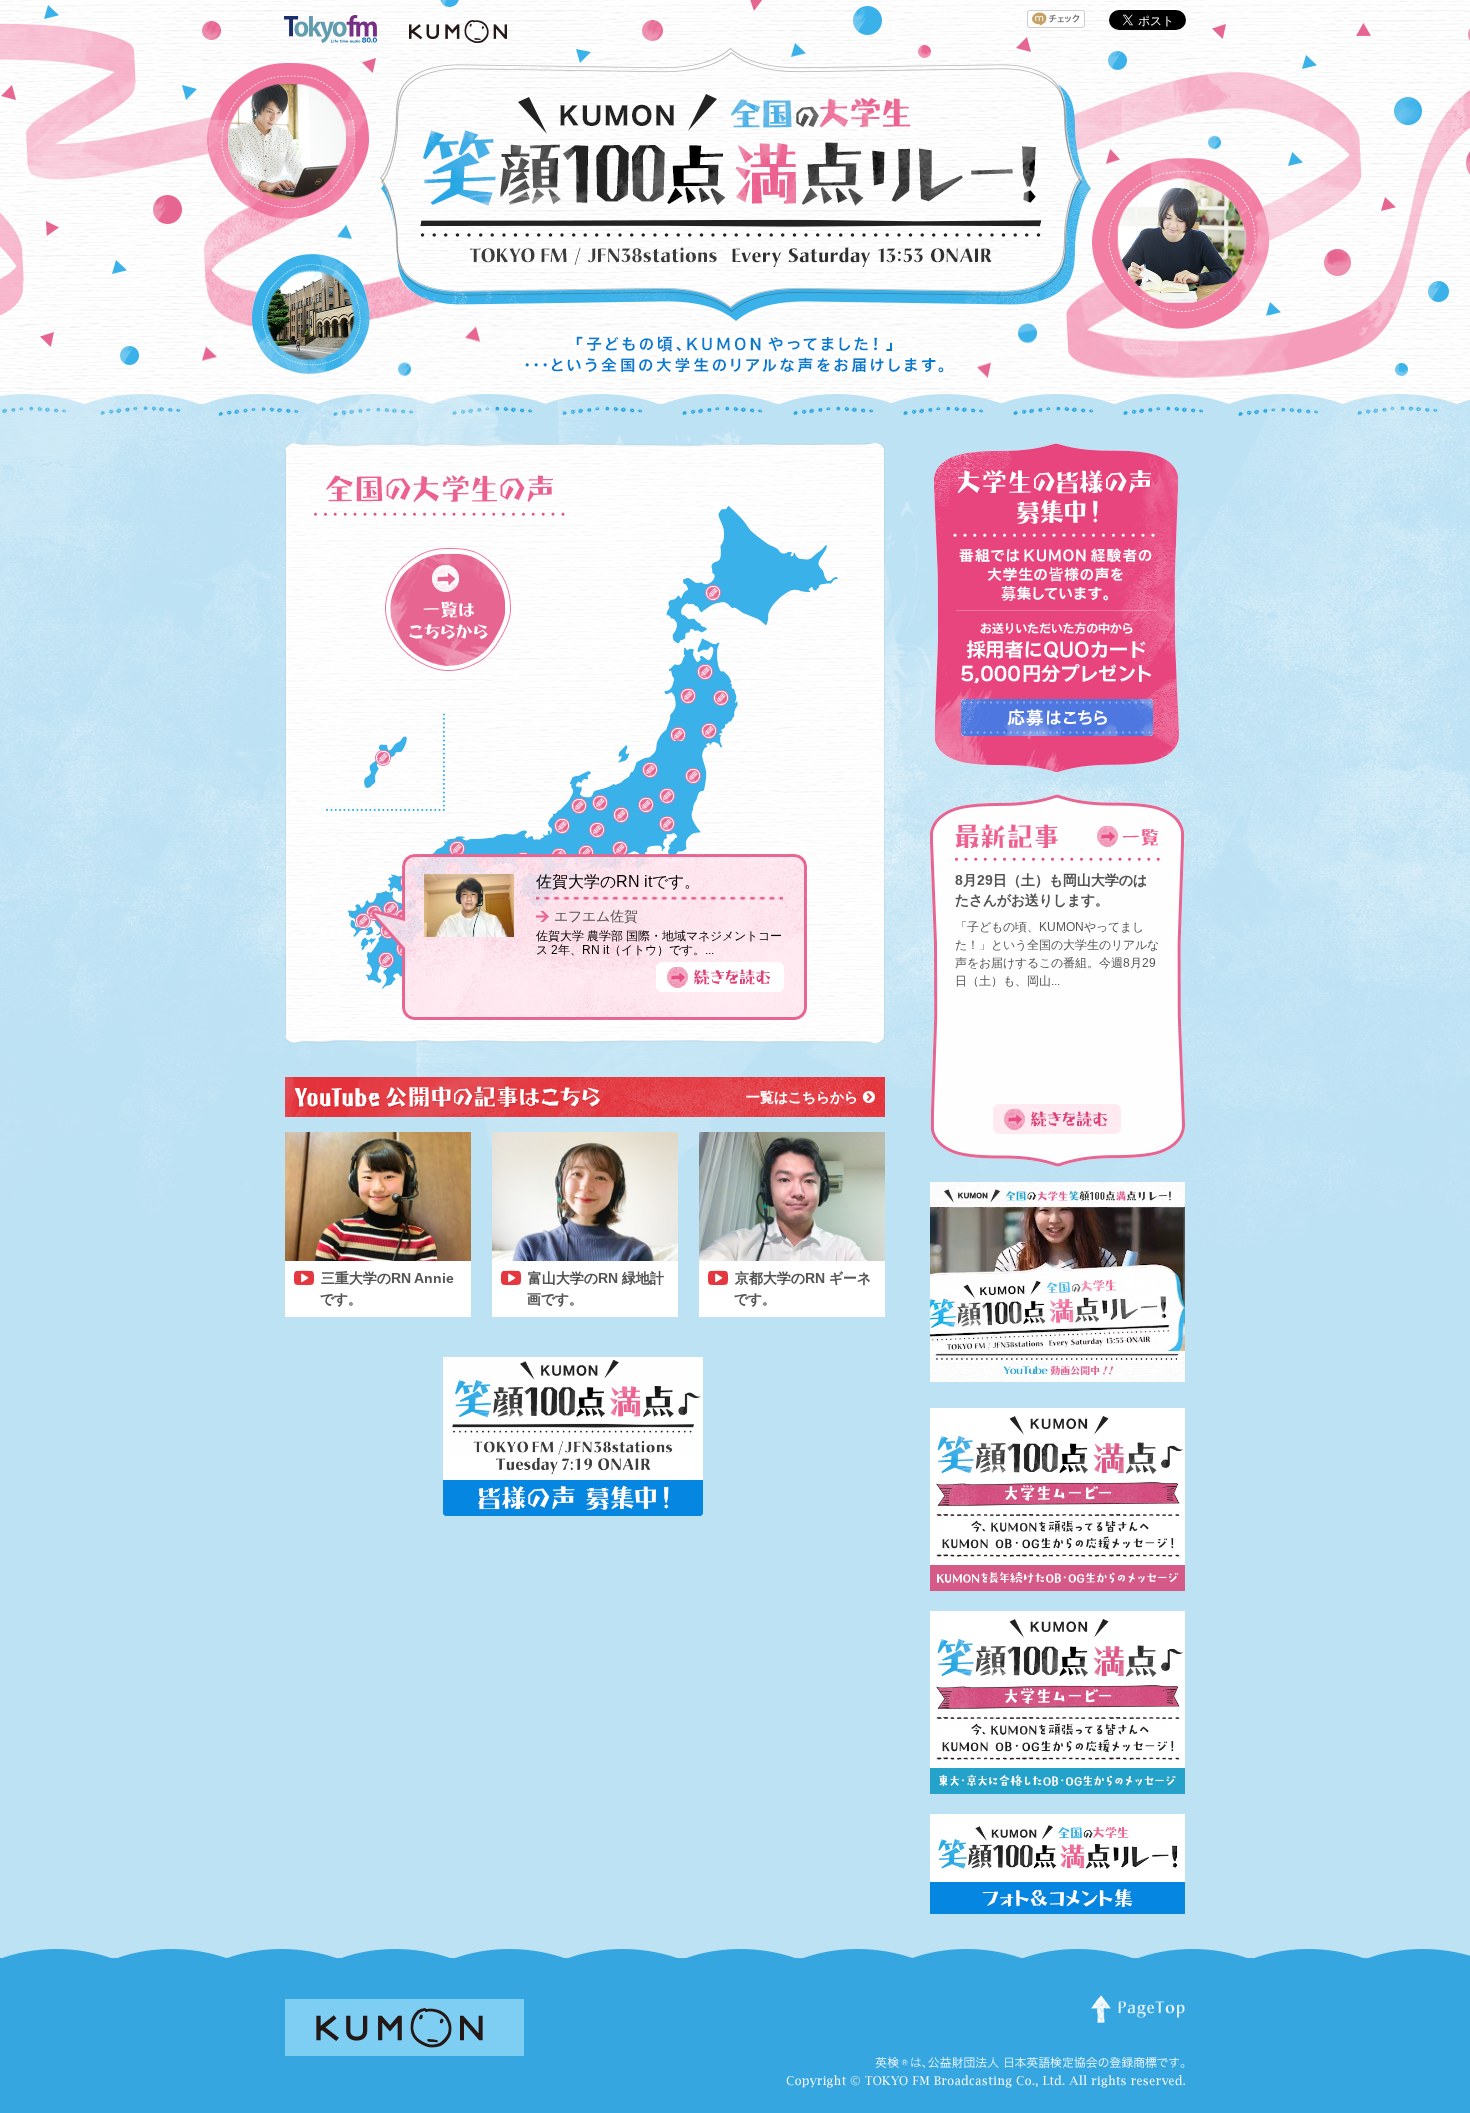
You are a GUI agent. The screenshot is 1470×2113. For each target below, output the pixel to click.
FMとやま (602, 807)
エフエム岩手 (721, 698)
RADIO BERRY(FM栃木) (667, 796)
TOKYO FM (667, 828)
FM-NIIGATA (650, 770)
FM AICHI (586, 853)
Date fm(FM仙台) (709, 731)
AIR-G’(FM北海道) (713, 593)
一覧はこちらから (802, 1097)
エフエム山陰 (457, 849)
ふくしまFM (693, 776)
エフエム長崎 (363, 921)
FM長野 (621, 815)
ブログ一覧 (448, 609)
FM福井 (562, 827)
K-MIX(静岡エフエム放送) (620, 849)
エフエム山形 (678, 734)
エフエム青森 (705, 672)
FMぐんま (646, 806)
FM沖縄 (383, 758)
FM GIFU (597, 830)
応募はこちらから (1057, 717)
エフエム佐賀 (596, 916)
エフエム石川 (579, 806)
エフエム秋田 (688, 696)
